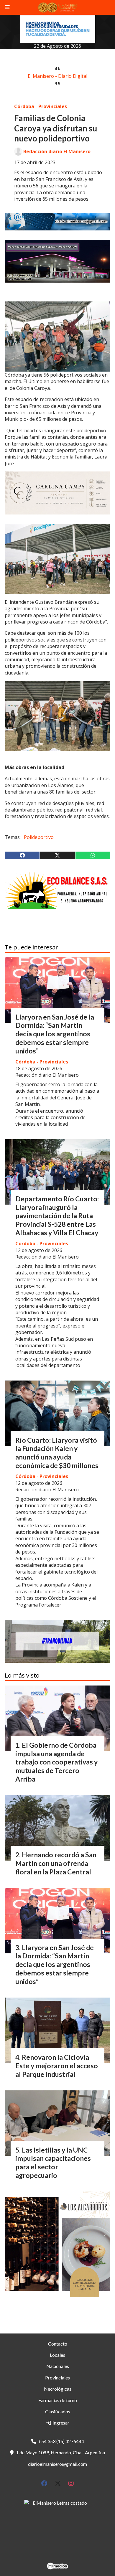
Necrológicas (58, 2389)
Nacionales (58, 2366)
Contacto (58, 2344)
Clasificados (58, 2411)
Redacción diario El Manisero (57, 151)
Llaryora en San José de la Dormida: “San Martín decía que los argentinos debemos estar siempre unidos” (55, 1034)
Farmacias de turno (58, 2400)
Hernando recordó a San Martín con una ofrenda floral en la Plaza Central (56, 1863)
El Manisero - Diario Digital (57, 76)
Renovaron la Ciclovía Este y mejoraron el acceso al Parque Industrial (57, 2066)
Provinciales (57, 2378)
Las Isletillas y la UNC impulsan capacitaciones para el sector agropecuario (53, 2163)
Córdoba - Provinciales (41, 106)
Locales (57, 2355)
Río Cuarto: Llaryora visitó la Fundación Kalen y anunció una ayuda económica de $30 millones (57, 1453)
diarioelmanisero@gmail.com (57, 2464)
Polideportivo (39, 837)
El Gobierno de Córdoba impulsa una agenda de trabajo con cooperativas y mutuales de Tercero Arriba (56, 1762)
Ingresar (60, 2423)
